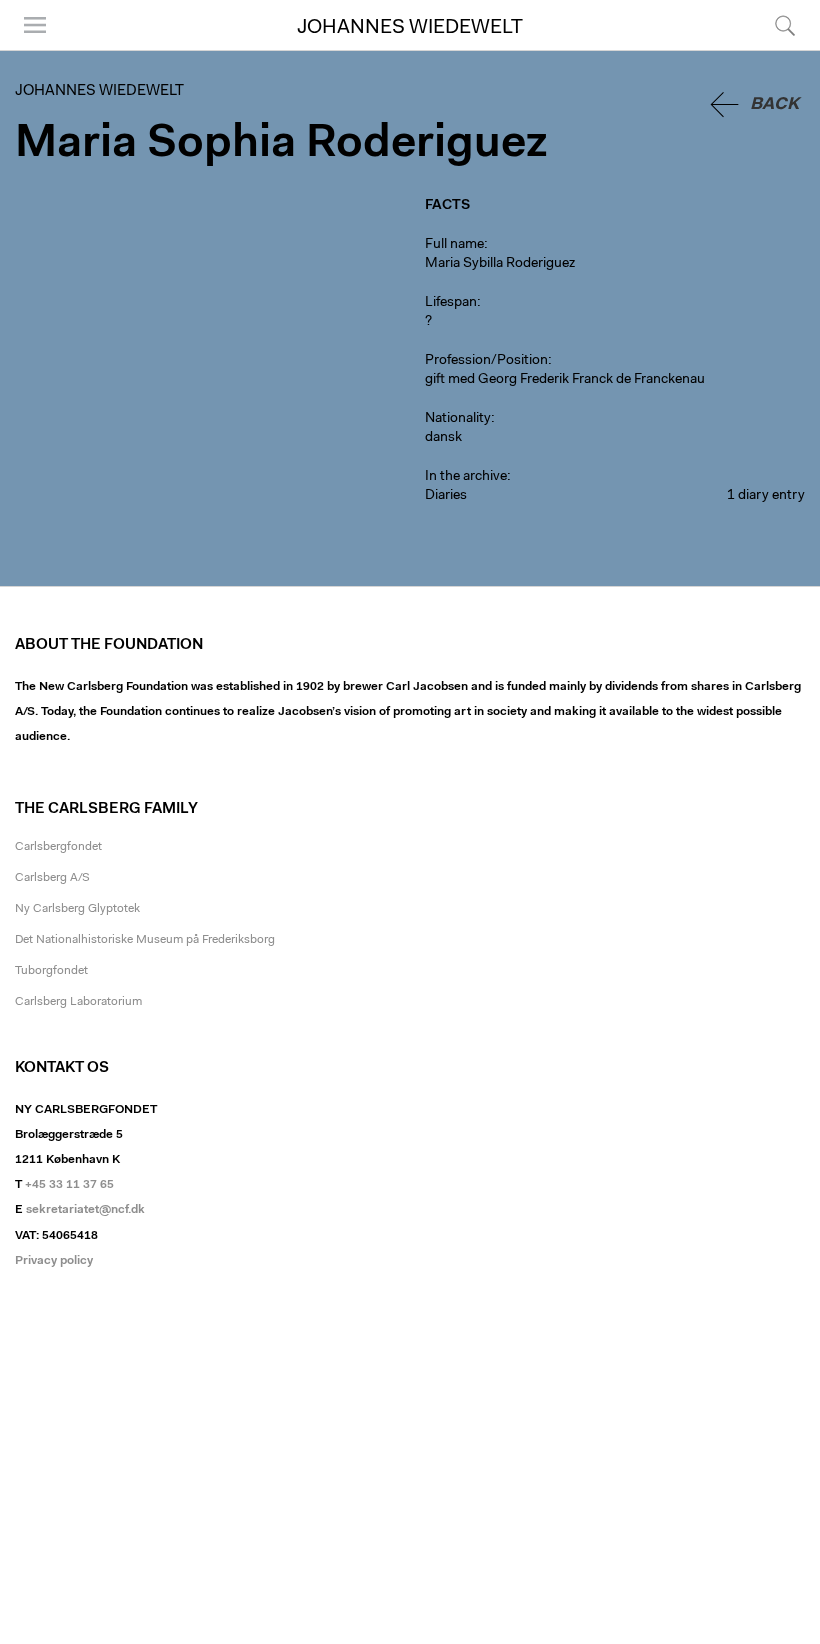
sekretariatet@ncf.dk (85, 1210)
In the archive (466, 477)
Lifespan (451, 303)
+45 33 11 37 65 (69, 1185)
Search (782, 49)
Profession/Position (486, 361)
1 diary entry (766, 496)
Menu (28, 49)
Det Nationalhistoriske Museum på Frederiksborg (145, 940)
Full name (454, 245)
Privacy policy (54, 1261)
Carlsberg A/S (52, 878)
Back (774, 104)
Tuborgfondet (51, 971)
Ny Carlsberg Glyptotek (77, 909)
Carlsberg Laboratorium (78, 1002)
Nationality (458, 419)
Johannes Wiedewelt (410, 28)
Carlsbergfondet (58, 847)
